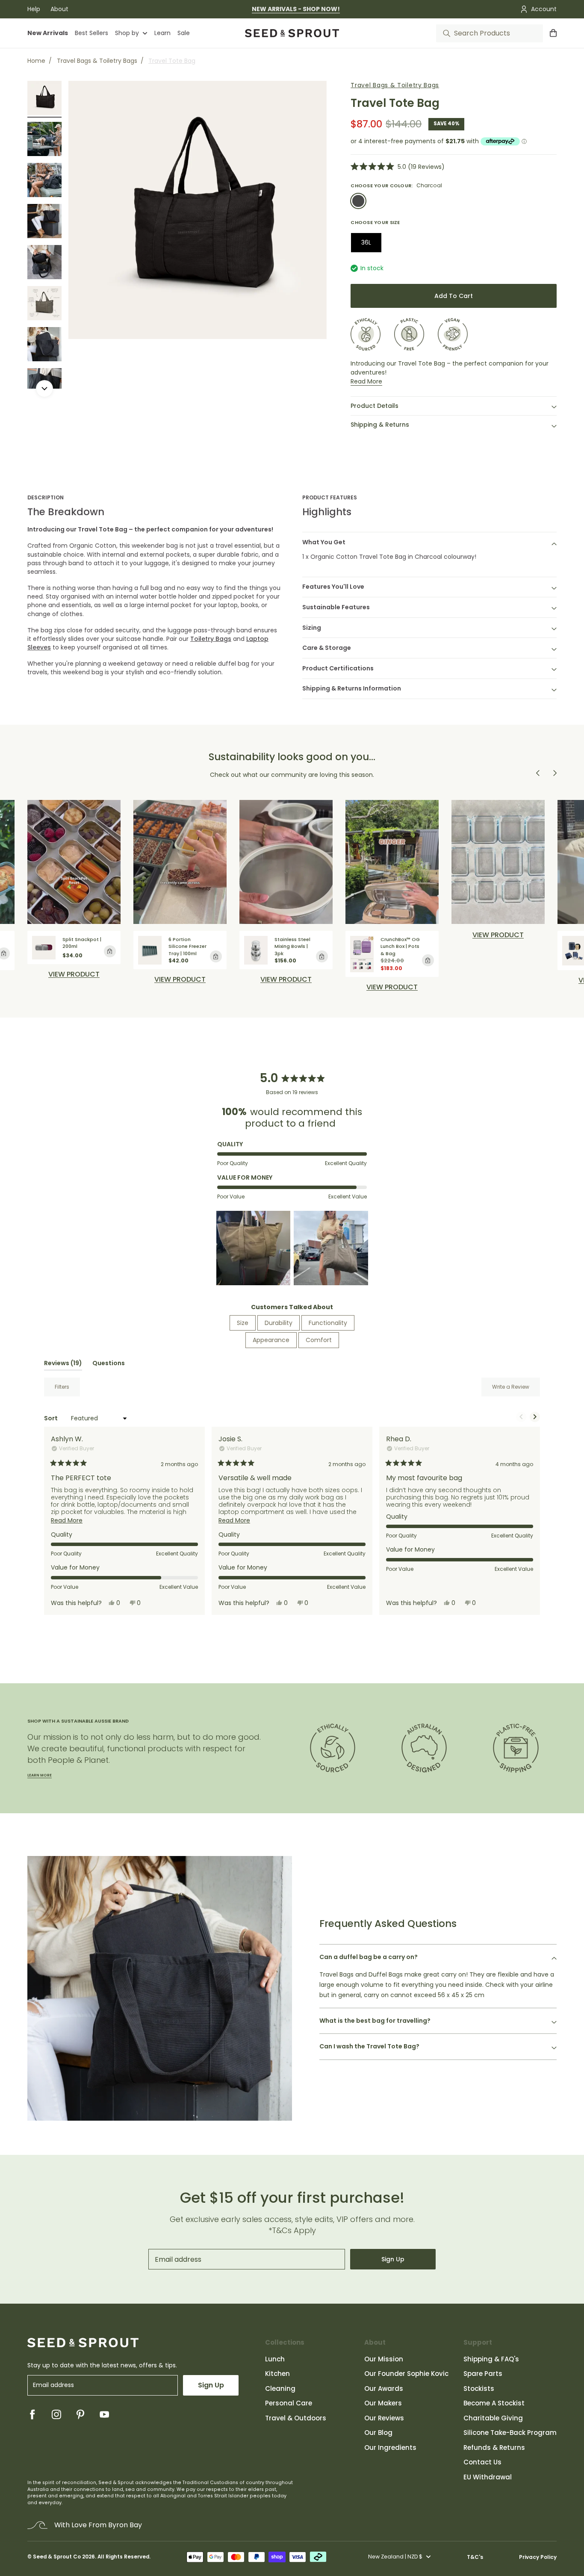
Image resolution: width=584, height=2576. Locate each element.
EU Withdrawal (488, 2477)
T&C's (475, 2557)
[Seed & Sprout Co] (292, 33)
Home (36, 61)
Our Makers (383, 2403)
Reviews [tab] (63, 1365)
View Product (180, 980)
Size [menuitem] (243, 1323)
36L (366, 242)
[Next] (44, 389)
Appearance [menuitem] (271, 1340)
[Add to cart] (110, 951)
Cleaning (280, 2389)
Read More (366, 381)
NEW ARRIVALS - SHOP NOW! (296, 9)
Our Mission (384, 2359)
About (59, 9)
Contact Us (482, 2462)
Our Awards (384, 2389)
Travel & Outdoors (296, 2418)
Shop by (127, 33)
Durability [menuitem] (279, 1323)
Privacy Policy (538, 2557)
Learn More (40, 1775)
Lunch (275, 2359)
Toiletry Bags (211, 639)
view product (74, 974)
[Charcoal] (358, 201)
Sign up (393, 2259)
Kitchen (277, 2374)
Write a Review (516, 1390)
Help (34, 9)
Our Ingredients (390, 2448)
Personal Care (289, 2403)
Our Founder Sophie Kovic (406, 2374)
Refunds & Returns (494, 2448)
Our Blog (378, 2433)
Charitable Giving (493, 2418)
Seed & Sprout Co (57, 2557)
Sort (52, 1418)
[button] (398, 167)
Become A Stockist (494, 2403)
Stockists (479, 2389)
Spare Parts (483, 2374)
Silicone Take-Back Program (510, 2433)
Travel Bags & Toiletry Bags (97, 61)
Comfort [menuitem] (319, 1340)
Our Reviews (384, 2418)
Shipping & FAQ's (491, 2359)
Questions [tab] (109, 1365)
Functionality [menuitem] (328, 1323)
